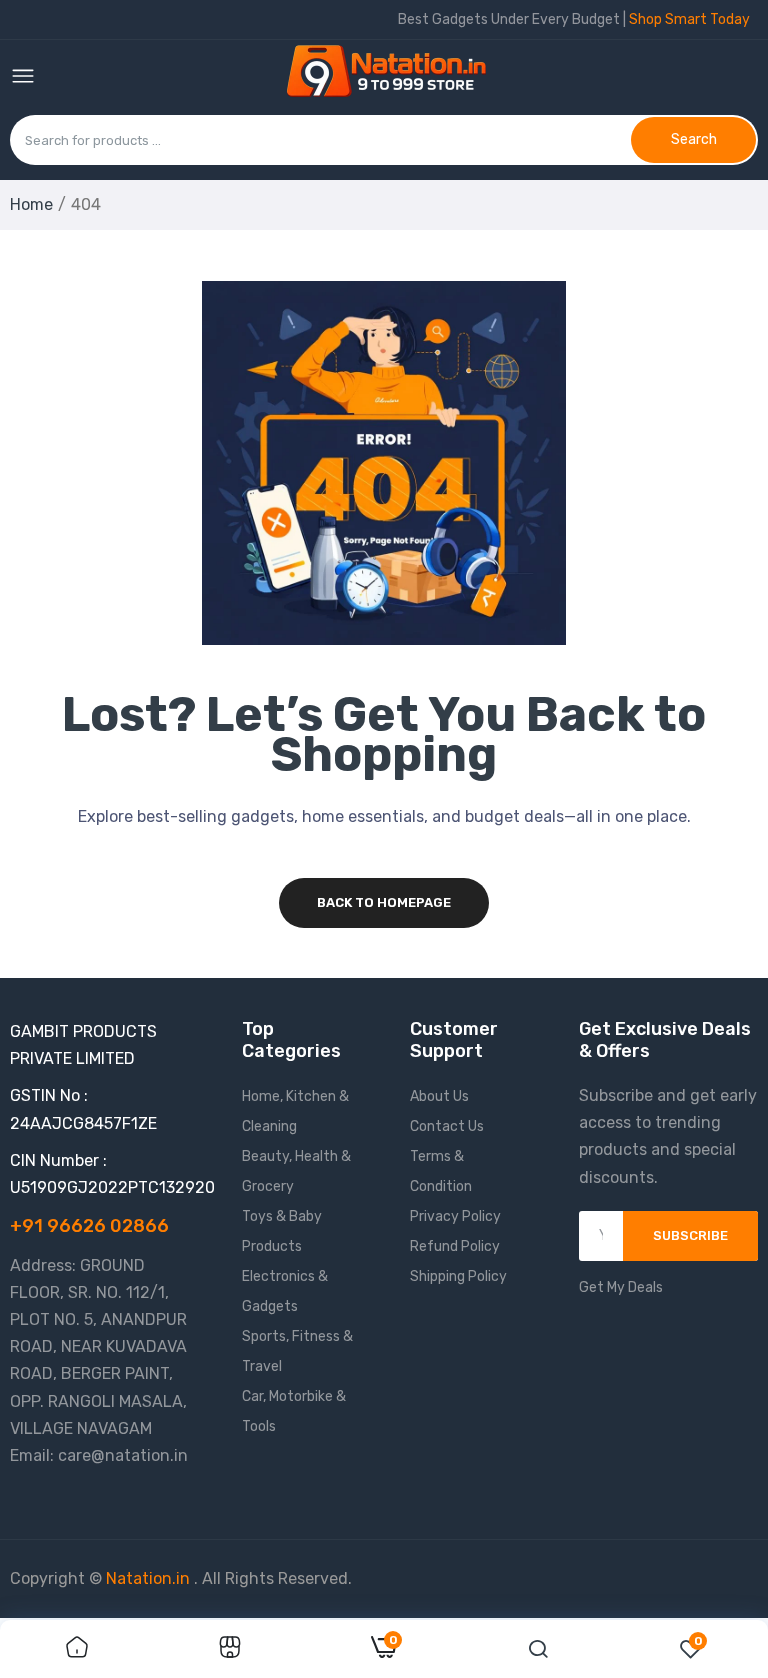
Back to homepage (384, 902)
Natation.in (148, 1578)
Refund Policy (455, 1246)
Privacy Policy (455, 1216)
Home (31, 204)
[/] (192, 1578)
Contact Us (447, 1126)
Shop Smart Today (689, 19)
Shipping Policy (458, 1276)
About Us (439, 1096)
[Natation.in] (395, 77)
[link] (77, 1649)
